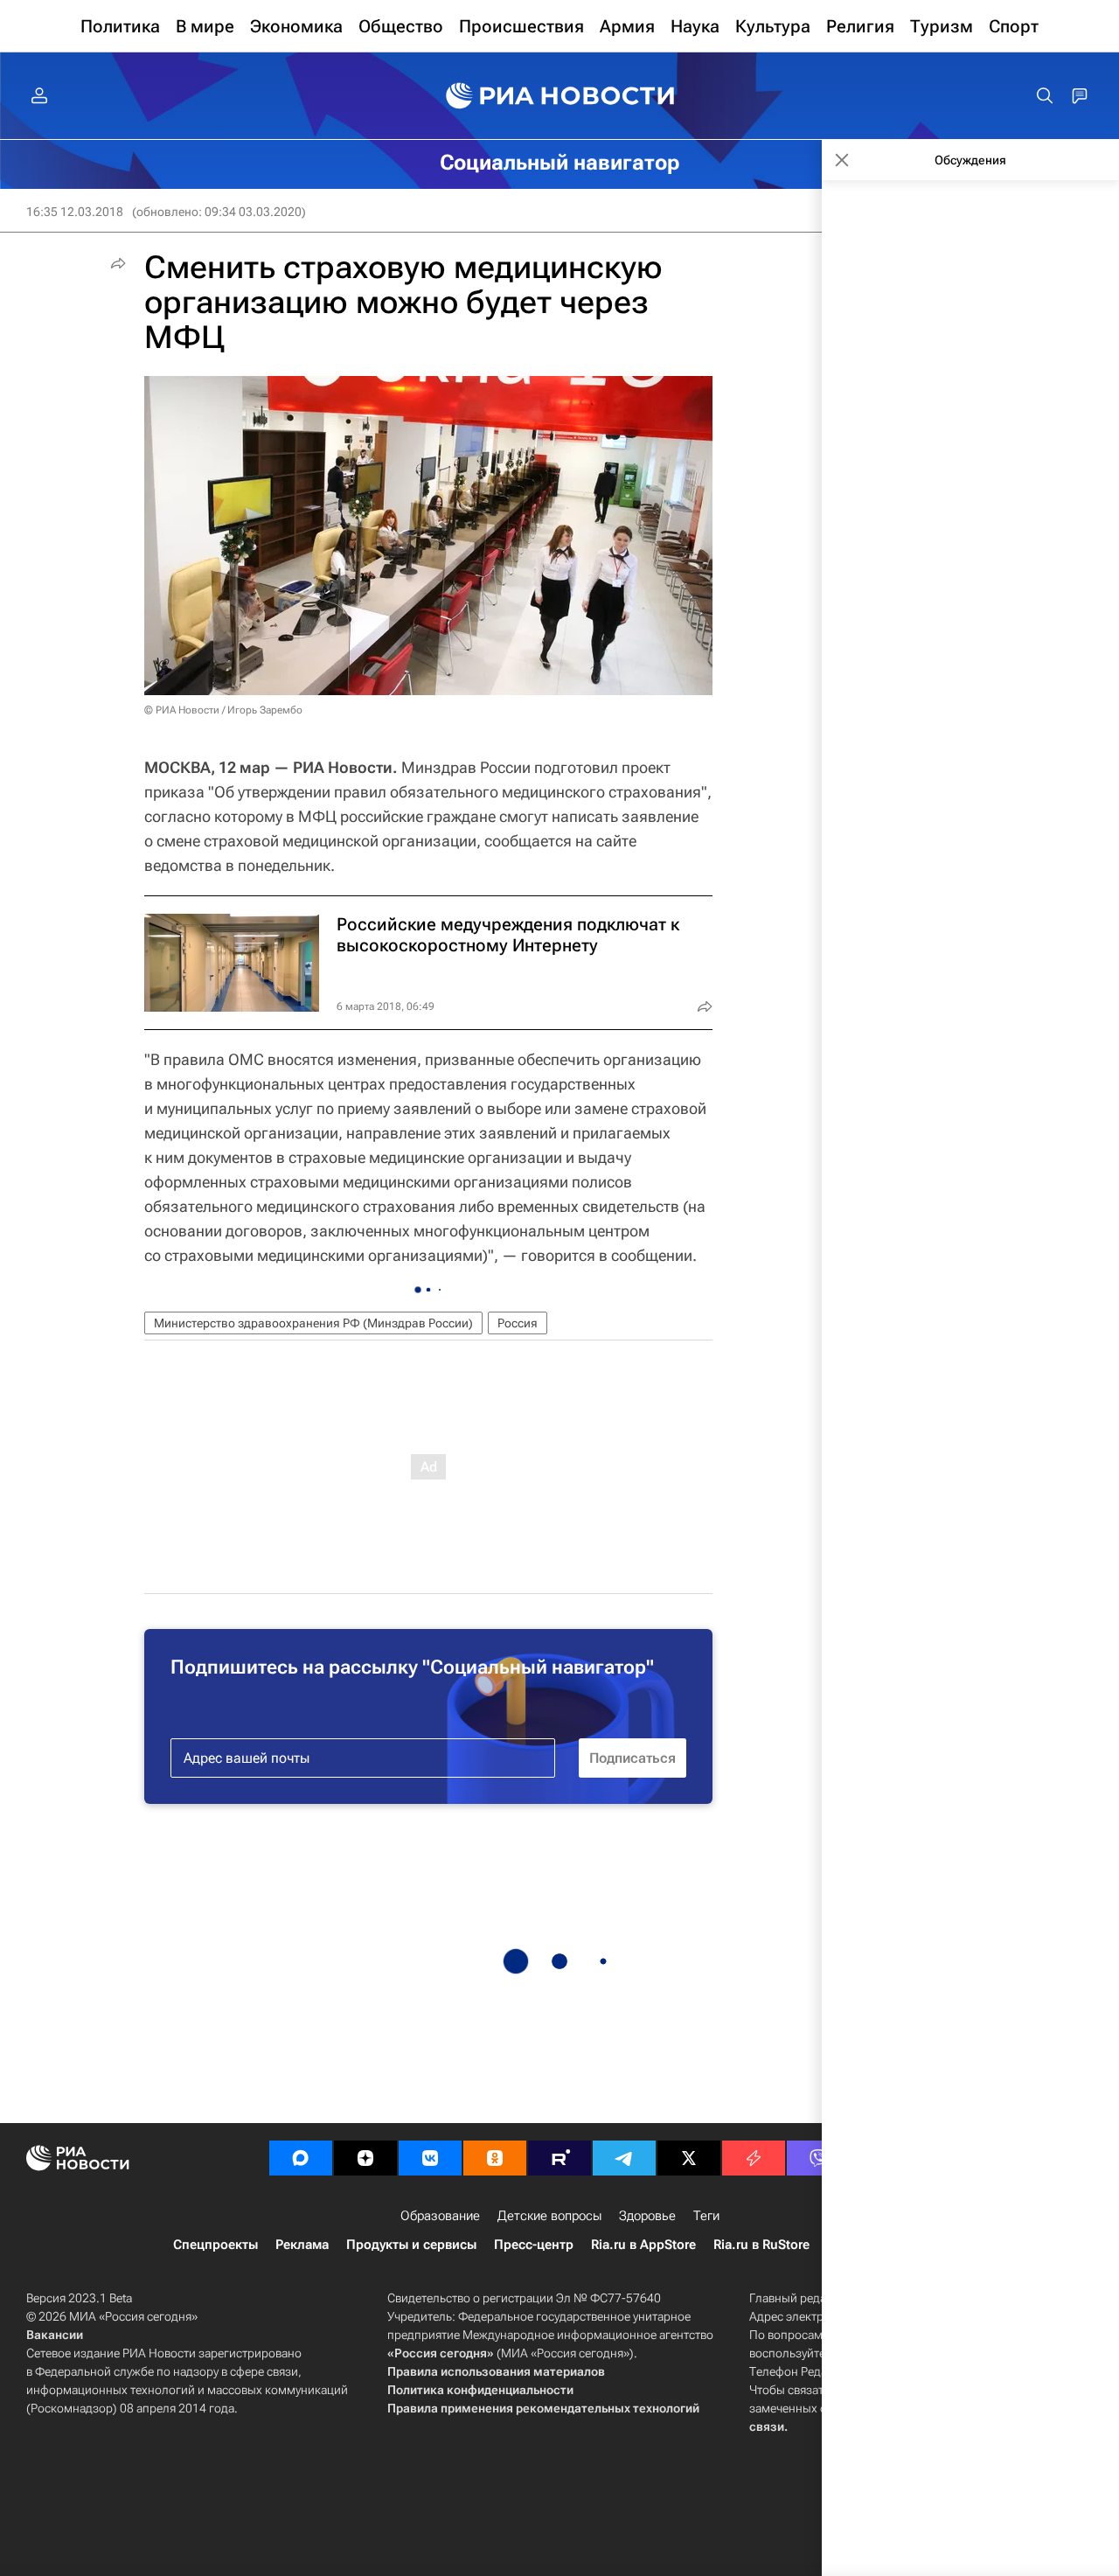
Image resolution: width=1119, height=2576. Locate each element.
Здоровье (647, 2216)
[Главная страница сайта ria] (560, 96)
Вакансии (55, 2335)
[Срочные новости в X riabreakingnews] (754, 2158)
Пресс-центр (534, 2245)
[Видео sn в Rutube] (559, 2158)
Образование (440, 2216)
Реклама (302, 2245)
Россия (518, 1323)
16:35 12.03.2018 (75, 212)
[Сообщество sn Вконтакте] (430, 2158)
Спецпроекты (215, 2245)
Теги (706, 2216)
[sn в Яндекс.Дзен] (365, 2158)
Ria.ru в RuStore (761, 2245)
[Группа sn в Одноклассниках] (495, 2158)
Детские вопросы (549, 2216)
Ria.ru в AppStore (643, 2245)
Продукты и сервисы (411, 2245)
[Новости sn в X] (689, 2158)
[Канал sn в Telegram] (624, 2158)
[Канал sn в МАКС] (301, 2158)
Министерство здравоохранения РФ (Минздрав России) (313, 1323)
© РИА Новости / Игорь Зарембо (223, 710)
